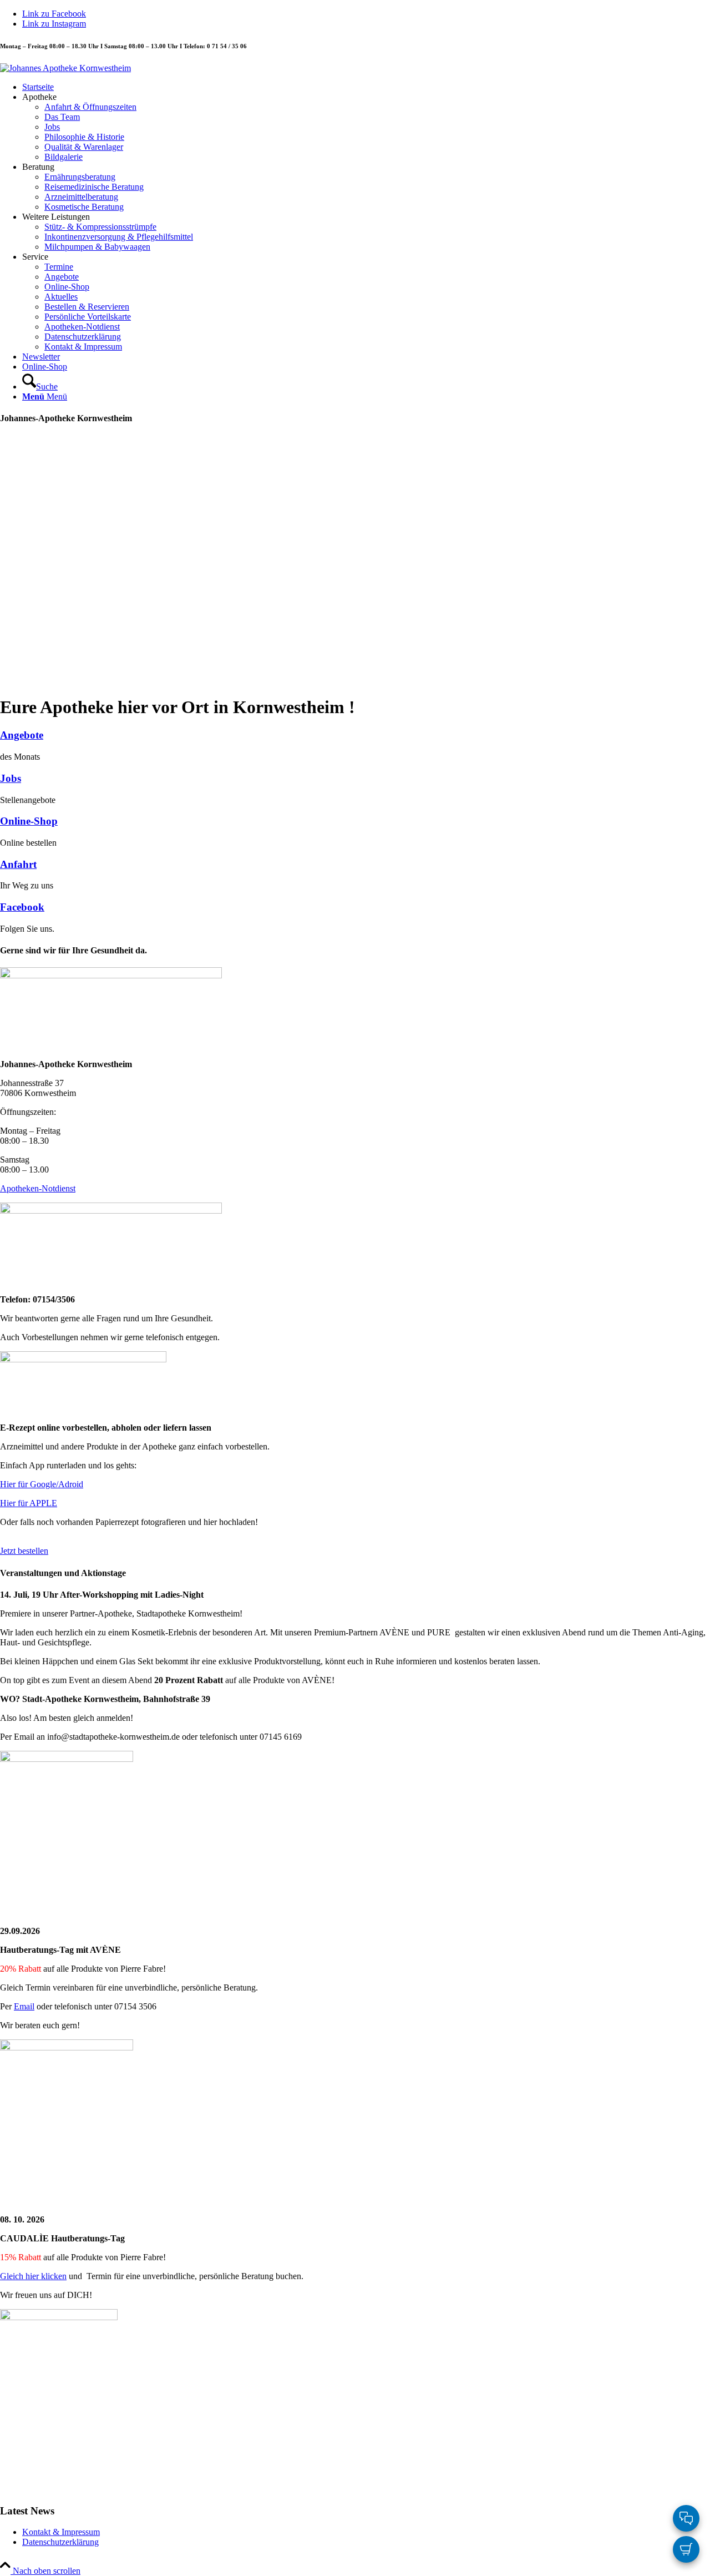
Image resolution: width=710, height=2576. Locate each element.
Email (24, 2006)
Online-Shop (29, 821)
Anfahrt (18, 864)
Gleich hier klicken (33, 2276)
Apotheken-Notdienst (38, 1188)
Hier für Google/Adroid (42, 1484)
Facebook (22, 907)
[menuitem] (366, 87)
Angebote (22, 735)
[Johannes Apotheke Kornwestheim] (65, 68)
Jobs (11, 778)
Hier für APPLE (29, 1503)
